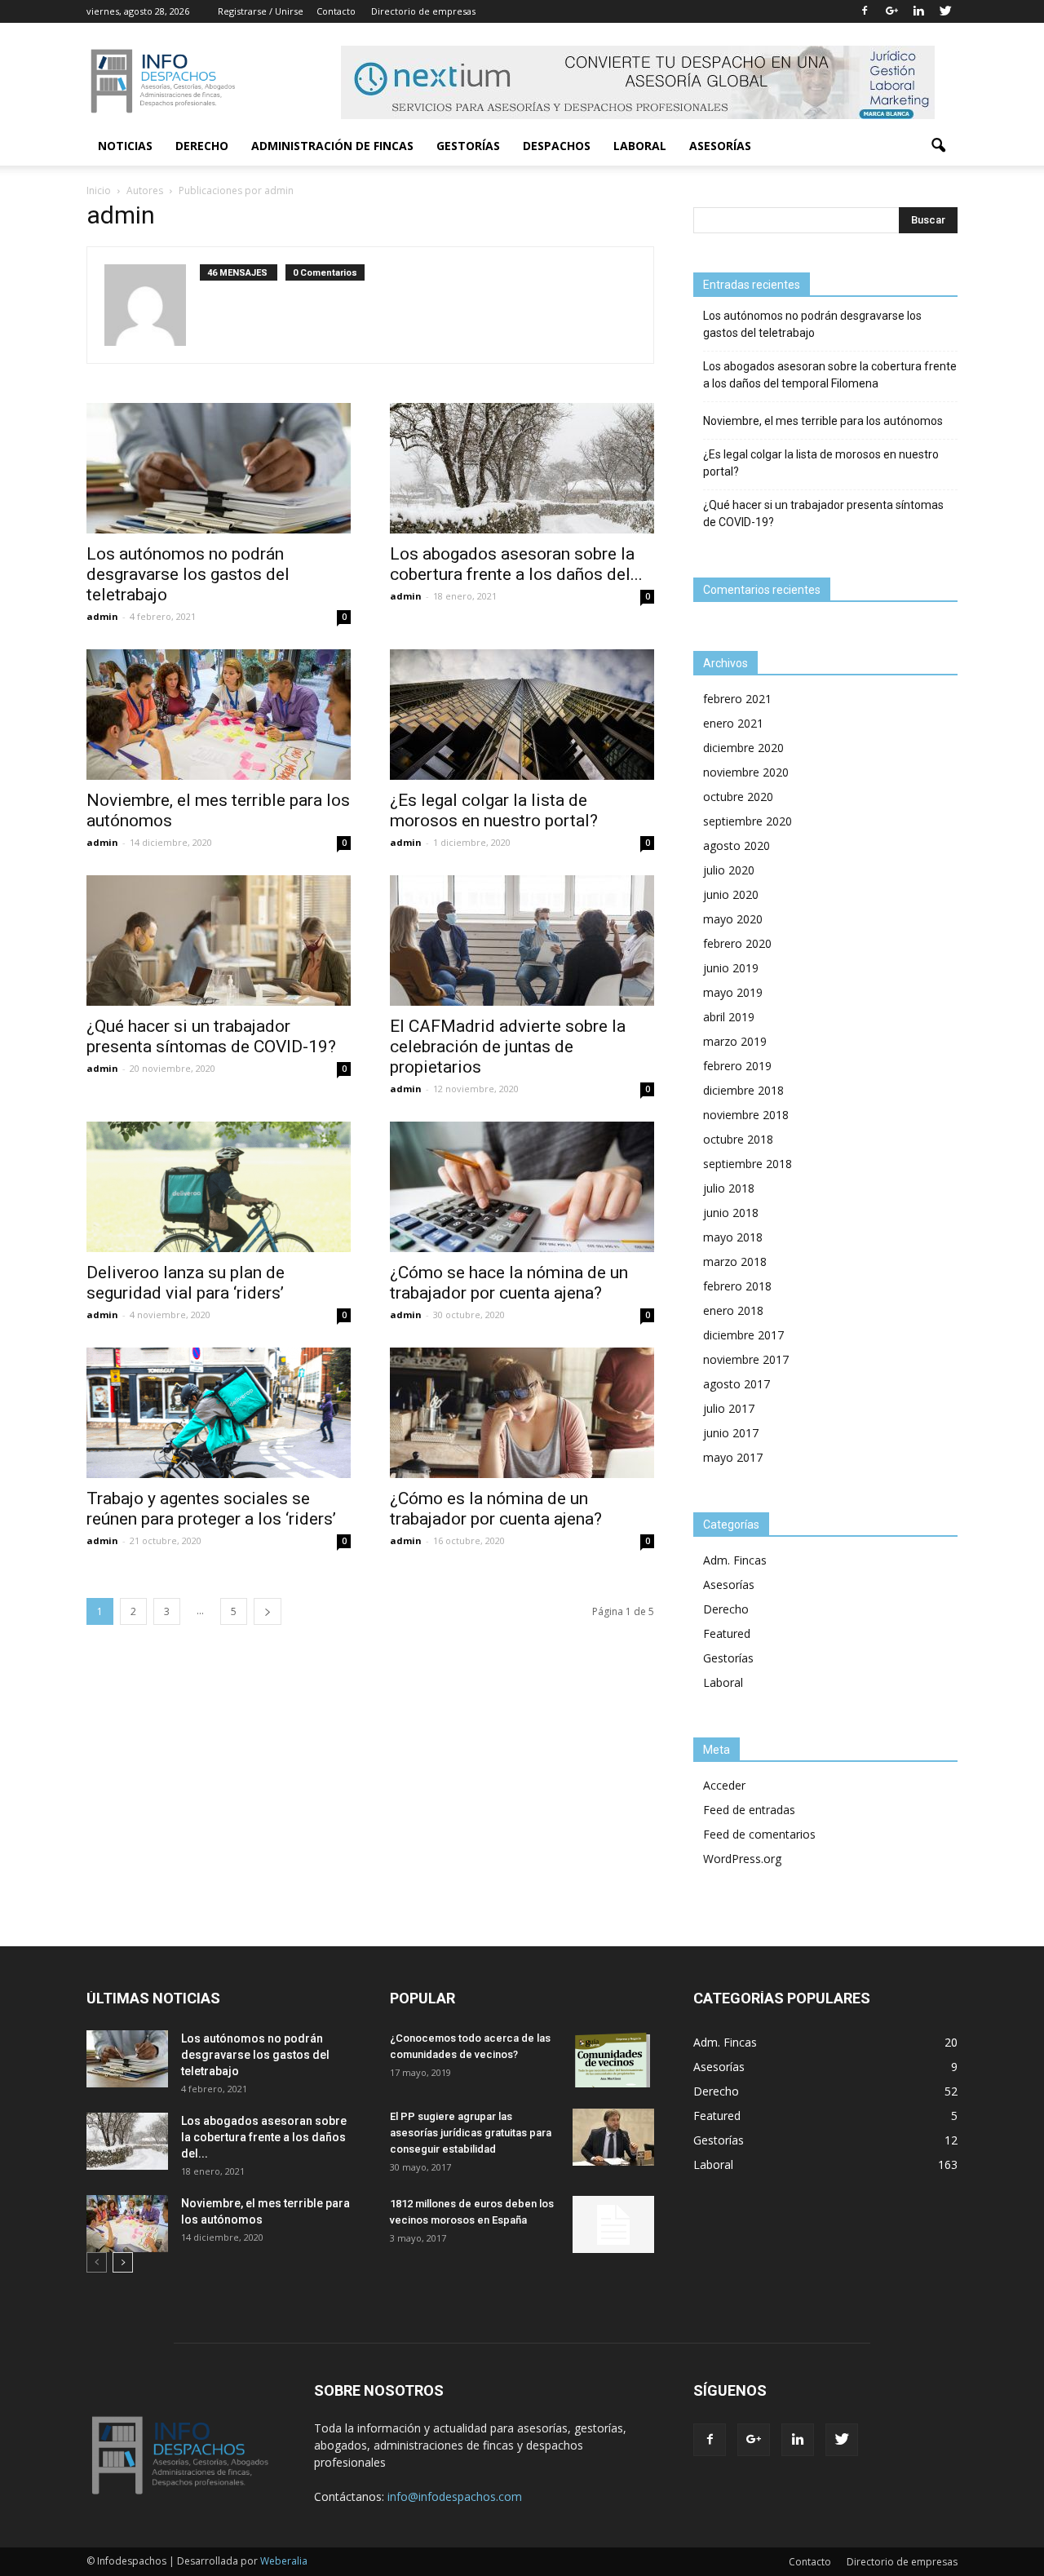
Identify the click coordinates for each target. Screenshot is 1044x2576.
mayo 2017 (733, 1457)
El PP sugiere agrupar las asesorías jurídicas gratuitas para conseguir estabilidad (471, 2133)
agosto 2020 (737, 845)
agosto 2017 (737, 1384)
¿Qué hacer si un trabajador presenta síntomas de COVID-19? (211, 1036)
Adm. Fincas (735, 1560)
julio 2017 (729, 1408)
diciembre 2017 (743, 1335)
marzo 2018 (735, 1261)
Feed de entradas (749, 1810)
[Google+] (891, 11)
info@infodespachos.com (455, 2496)
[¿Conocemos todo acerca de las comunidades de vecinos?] (613, 2059)
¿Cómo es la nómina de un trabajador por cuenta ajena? (496, 1509)
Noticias (125, 146)
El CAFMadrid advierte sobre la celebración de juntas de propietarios (508, 1047)
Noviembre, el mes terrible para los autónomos (823, 421)
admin (102, 616)
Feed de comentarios (759, 1834)
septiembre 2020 (748, 821)
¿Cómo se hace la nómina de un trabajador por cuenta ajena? (509, 1283)
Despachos (557, 146)
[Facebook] (865, 11)
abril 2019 (729, 1017)
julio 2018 (729, 1188)
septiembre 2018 (748, 1164)
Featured (727, 1633)
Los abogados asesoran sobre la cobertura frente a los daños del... (516, 564)
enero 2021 (733, 723)
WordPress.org (742, 1859)
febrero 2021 (737, 699)
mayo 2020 (733, 919)
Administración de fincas (332, 146)
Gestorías (468, 146)
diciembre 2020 (743, 748)
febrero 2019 (737, 1066)
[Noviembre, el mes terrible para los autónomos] (219, 715)
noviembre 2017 (746, 1359)
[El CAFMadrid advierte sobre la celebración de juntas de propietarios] (522, 941)
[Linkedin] (918, 11)
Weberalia (284, 2561)
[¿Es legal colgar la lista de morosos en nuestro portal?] (522, 715)
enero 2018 (733, 1310)
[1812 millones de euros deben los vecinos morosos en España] (613, 2224)
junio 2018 (731, 1213)
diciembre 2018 (743, 1090)
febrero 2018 (737, 1286)
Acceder (724, 1785)
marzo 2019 (735, 1041)
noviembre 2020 (746, 772)
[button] (938, 146)
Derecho (202, 146)
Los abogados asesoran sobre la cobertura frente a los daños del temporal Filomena (830, 375)
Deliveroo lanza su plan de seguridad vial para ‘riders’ (186, 1283)
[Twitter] (945, 11)
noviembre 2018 (746, 1115)
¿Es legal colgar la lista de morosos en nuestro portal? (494, 810)
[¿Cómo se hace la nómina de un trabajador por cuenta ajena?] (522, 1187)
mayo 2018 (733, 1237)
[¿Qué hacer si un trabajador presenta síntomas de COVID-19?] (219, 941)
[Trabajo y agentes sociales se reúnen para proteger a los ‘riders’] (219, 1413)
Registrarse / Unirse (261, 11)
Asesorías (720, 146)
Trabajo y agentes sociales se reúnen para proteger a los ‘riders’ (211, 1509)
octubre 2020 (738, 797)
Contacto (336, 11)
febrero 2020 (737, 943)
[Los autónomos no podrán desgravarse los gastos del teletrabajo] (219, 468)
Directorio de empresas (423, 11)
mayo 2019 (733, 992)
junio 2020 (731, 894)
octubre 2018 (738, 1139)
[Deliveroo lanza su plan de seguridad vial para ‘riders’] (219, 1187)
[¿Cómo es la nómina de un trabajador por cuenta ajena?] (522, 1413)
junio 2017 (731, 1433)
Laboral (640, 146)
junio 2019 (731, 968)
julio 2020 (729, 870)
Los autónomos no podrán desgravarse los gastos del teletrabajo (188, 574)
